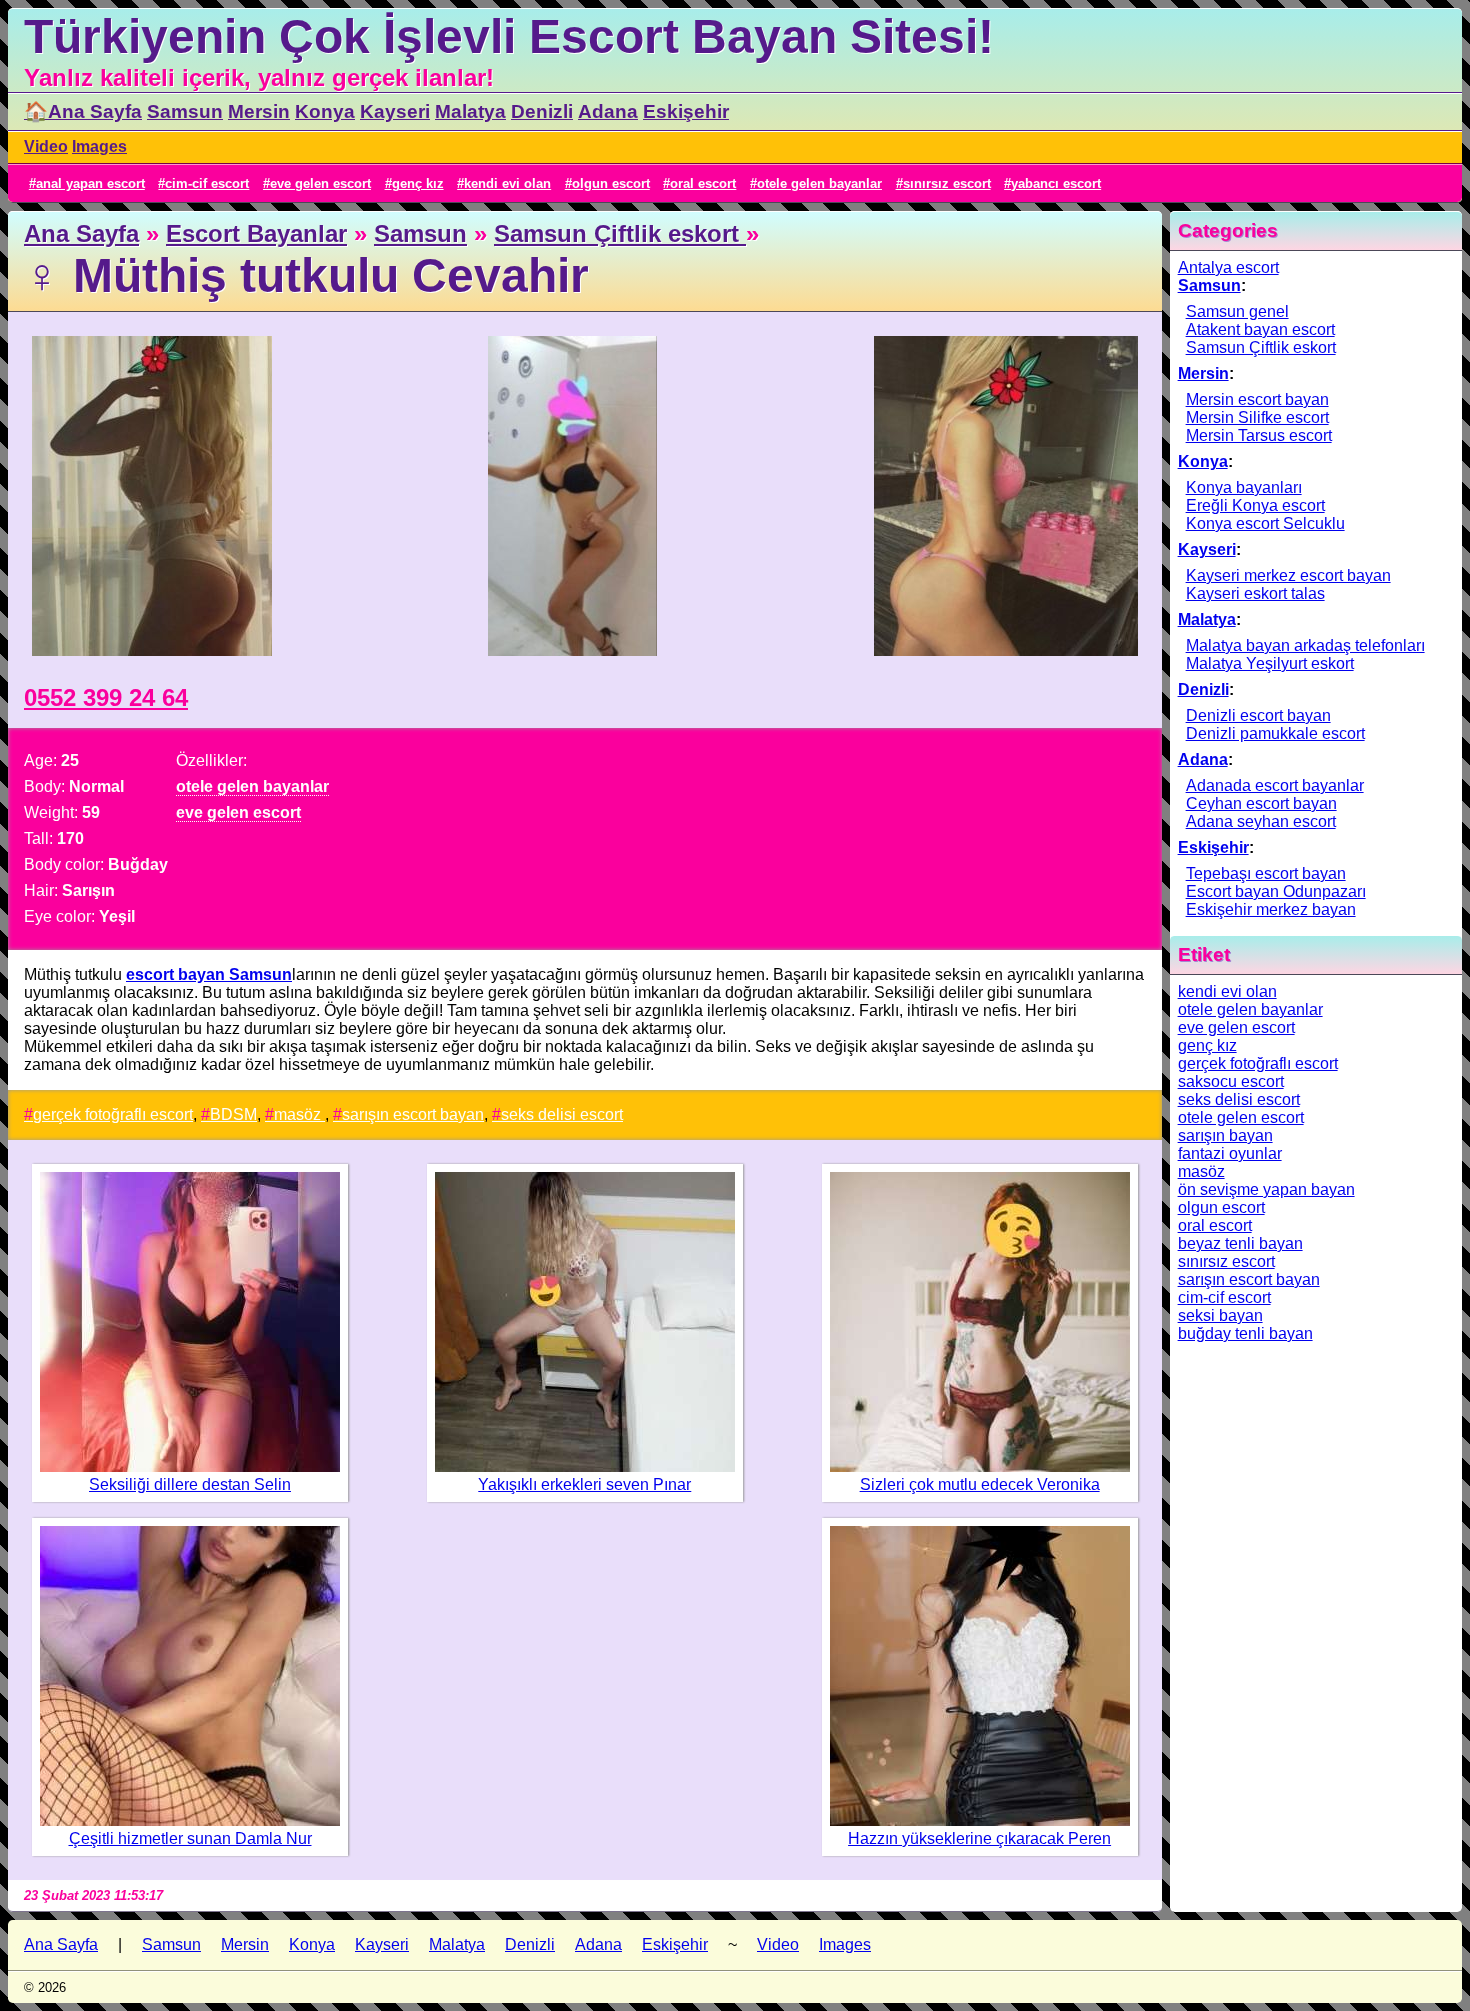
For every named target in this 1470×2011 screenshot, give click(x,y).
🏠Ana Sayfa (83, 111)
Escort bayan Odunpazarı (1276, 891)
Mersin (259, 111)
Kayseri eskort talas (1255, 593)
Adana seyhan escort (1261, 821)
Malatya (470, 111)
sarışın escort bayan (413, 1114)
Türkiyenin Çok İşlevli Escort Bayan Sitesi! (509, 36)
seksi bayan (1220, 1315)
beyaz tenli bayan (1240, 1243)
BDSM (233, 1114)
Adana (608, 111)
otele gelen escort (1241, 1117)
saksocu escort (1231, 1081)
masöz (299, 1114)
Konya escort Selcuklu (1265, 523)
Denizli (542, 111)
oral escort (703, 183)
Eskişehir (686, 111)
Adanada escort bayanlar (1275, 785)
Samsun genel (1237, 311)
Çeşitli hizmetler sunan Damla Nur (190, 1838)
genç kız (418, 183)
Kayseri (395, 111)
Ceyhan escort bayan (1261, 803)
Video (46, 146)
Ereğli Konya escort (1255, 505)
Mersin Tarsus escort (1259, 435)
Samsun (185, 111)
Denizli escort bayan (1258, 715)
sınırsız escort (947, 183)
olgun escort (611, 183)
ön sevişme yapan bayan (1266, 1189)
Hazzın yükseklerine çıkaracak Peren (979, 1838)
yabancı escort (1056, 183)
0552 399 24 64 (106, 697)
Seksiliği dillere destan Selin (190, 1484)
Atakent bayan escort (1260, 329)
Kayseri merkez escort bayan (1288, 575)
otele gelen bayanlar (819, 183)
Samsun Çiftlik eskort (620, 233)
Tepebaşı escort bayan (1266, 873)
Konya (325, 111)
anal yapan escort (90, 183)
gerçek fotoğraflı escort (113, 1114)
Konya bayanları (1244, 487)
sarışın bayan (1225, 1135)
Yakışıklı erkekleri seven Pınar (584, 1484)
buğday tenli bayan (1245, 1333)
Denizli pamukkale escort (1275, 733)
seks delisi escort (562, 1114)
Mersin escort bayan (1257, 399)
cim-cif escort (207, 183)
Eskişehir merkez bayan (1271, 909)
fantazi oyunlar (1230, 1153)
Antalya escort (1228, 267)
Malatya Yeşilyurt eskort (1270, 663)
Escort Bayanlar (256, 233)
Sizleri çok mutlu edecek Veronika (980, 1484)
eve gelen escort (320, 183)
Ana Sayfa (81, 233)
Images (99, 146)
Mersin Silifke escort (1257, 417)
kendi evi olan (507, 183)
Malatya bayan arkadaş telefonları (1305, 645)
